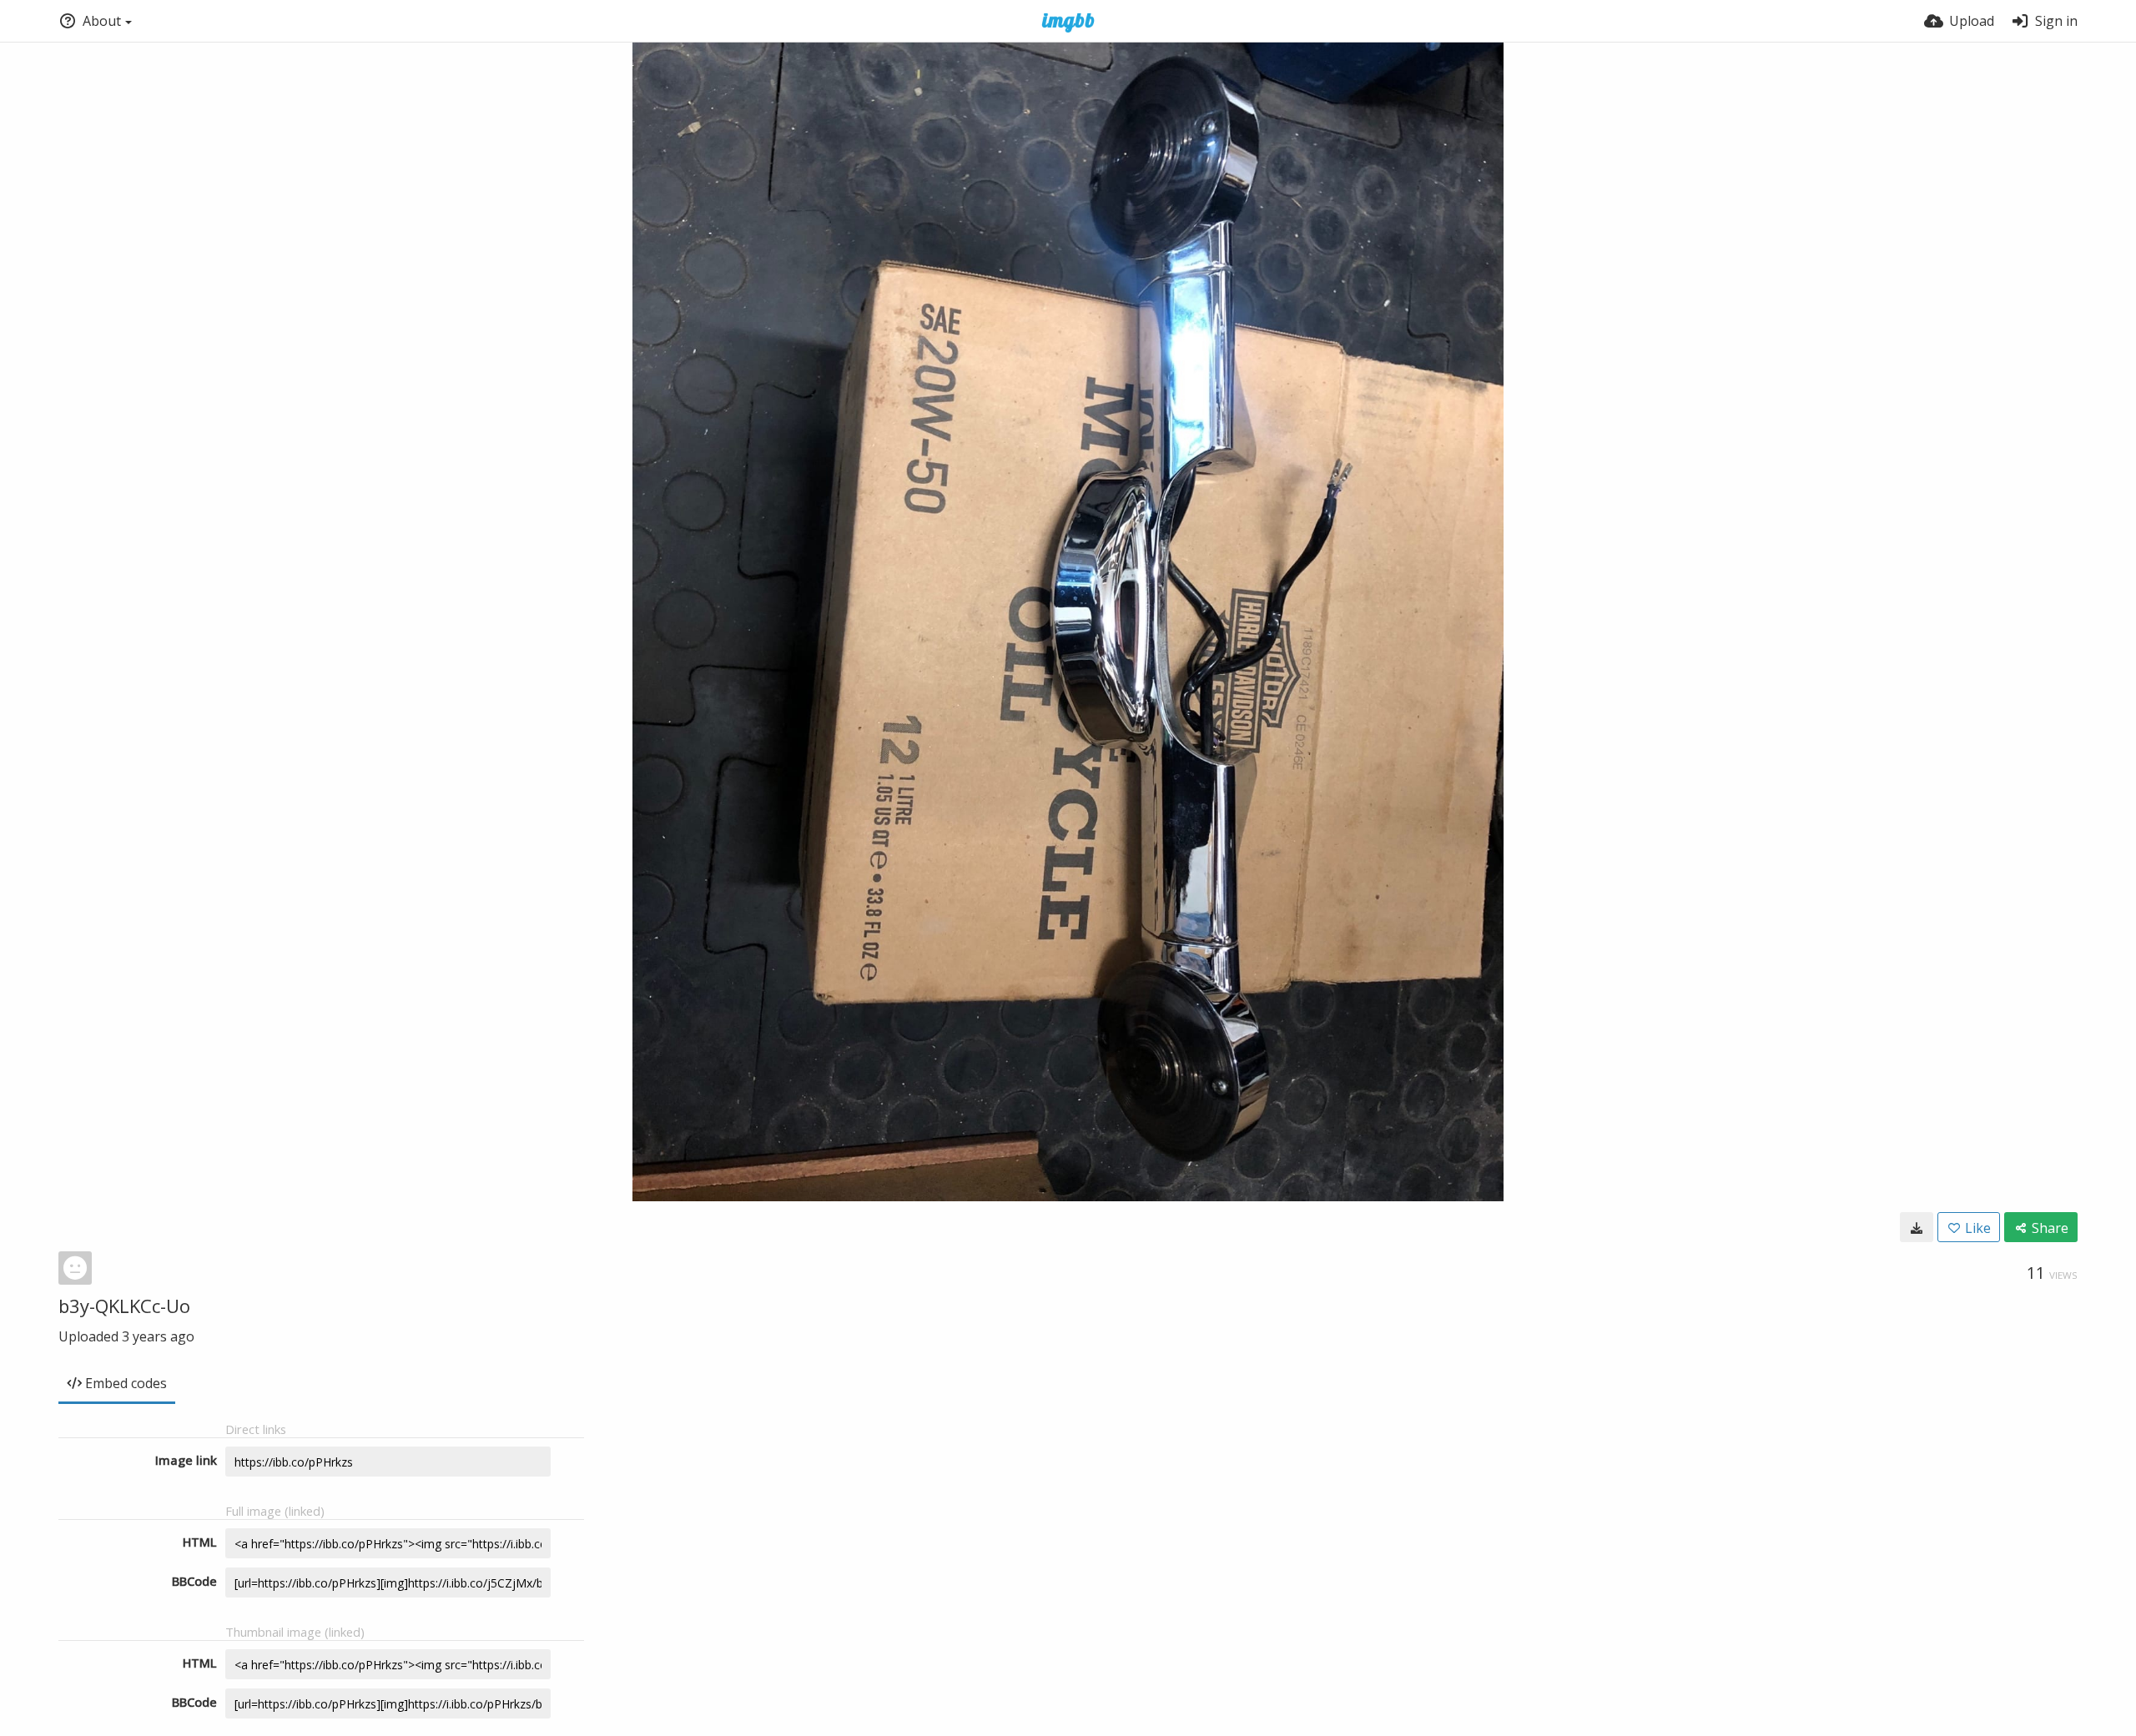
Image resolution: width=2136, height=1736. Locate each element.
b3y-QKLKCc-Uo (124, 1306)
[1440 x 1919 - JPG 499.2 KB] (1917, 1227)
